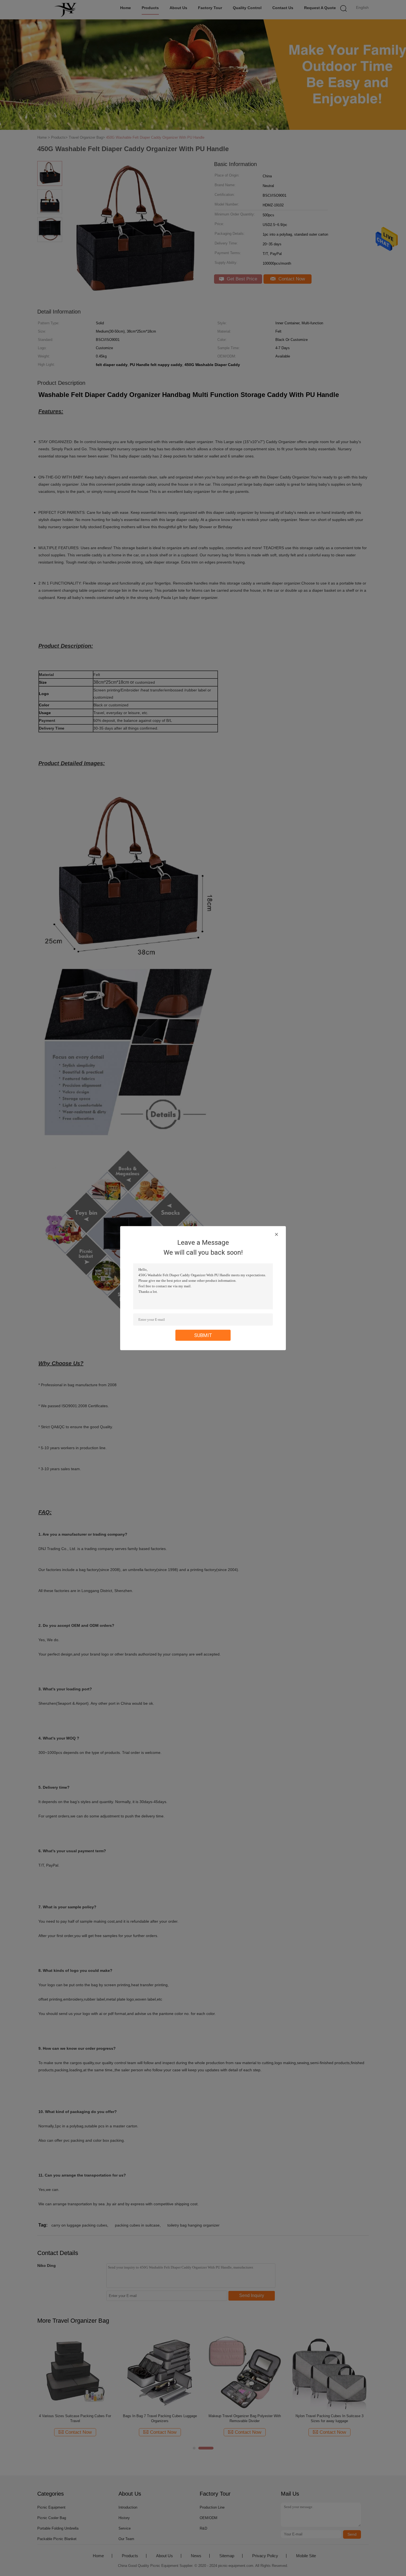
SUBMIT (203, 1335)
